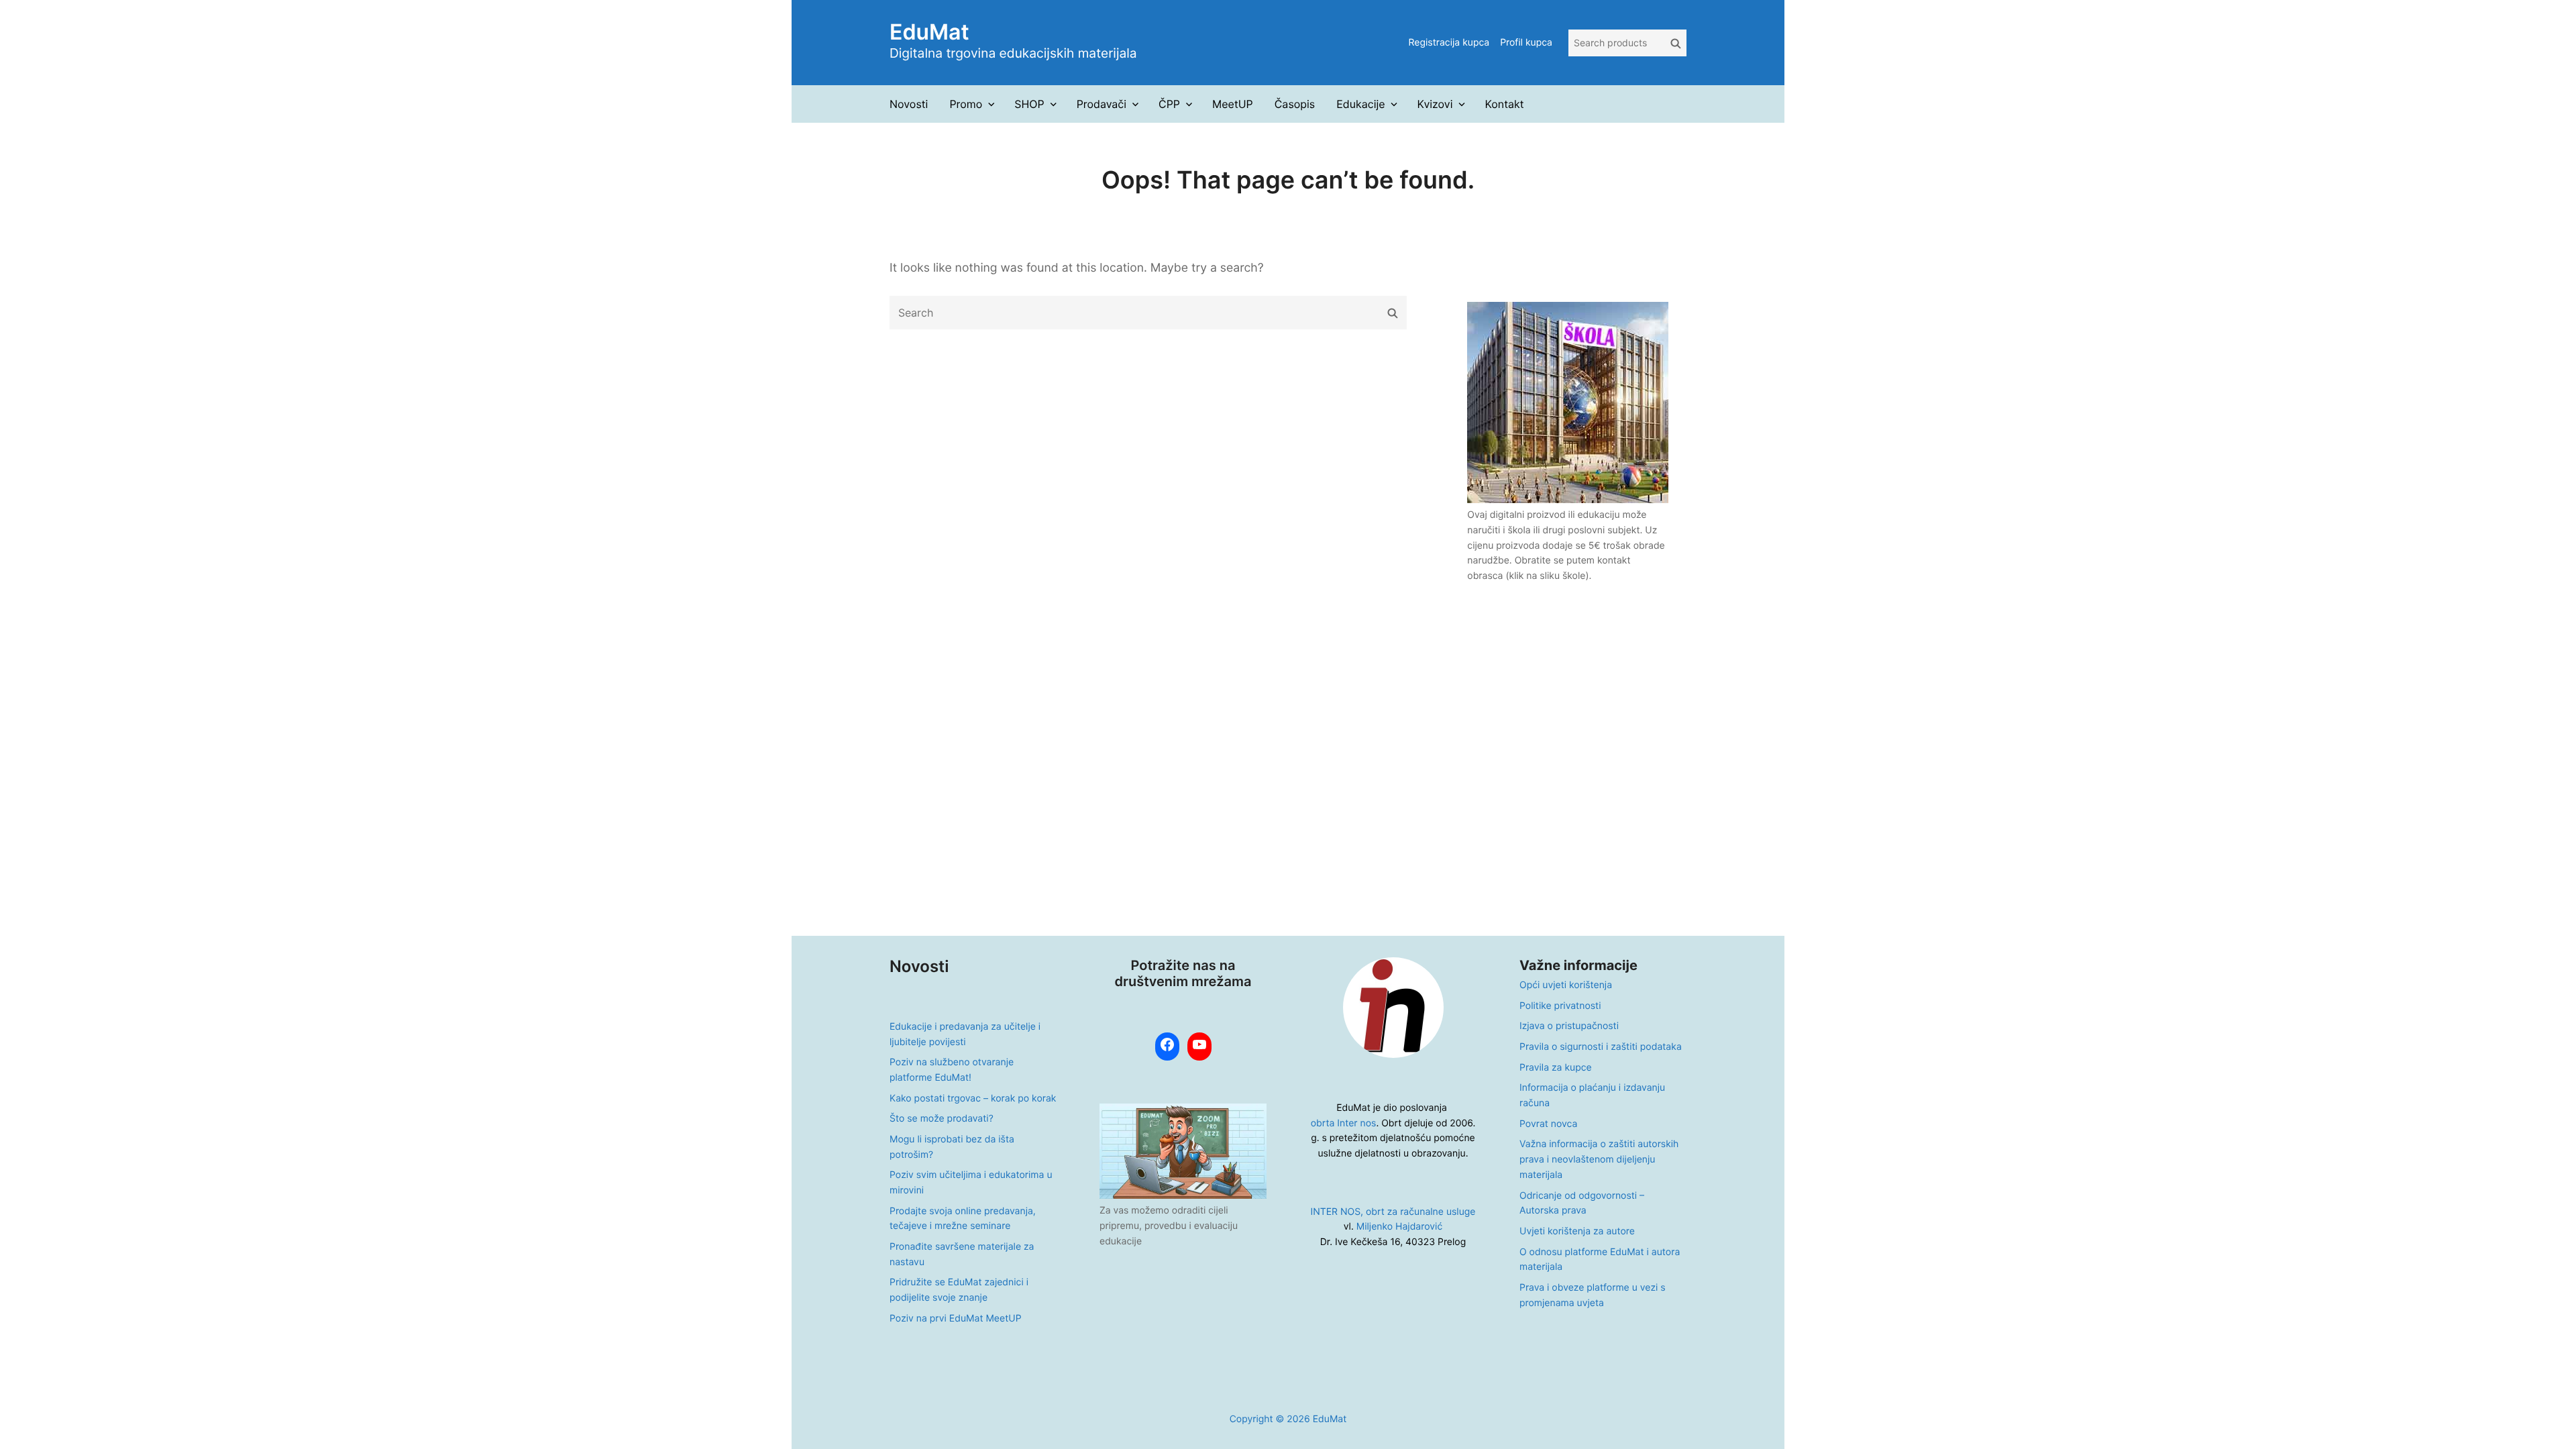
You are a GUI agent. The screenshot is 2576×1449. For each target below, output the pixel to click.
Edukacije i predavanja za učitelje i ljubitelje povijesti (965, 1034)
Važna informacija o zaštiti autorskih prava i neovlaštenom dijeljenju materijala (1599, 1159)
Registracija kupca (1449, 43)
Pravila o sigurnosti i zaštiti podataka (1601, 1047)
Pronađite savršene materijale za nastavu (962, 1254)
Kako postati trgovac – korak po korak (973, 1098)
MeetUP (1233, 104)
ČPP (1169, 104)
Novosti (909, 104)
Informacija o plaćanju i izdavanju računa (1592, 1095)
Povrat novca (1548, 1124)
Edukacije (1360, 104)
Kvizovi (1435, 104)
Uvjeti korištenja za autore (1577, 1231)
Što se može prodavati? (942, 1119)
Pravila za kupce (1556, 1068)
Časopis (1295, 104)
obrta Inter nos (1344, 1123)
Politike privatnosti (1560, 1006)
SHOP (1029, 104)
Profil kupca (1526, 43)
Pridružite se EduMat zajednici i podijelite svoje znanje (959, 1290)
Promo (966, 104)
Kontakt (1504, 104)
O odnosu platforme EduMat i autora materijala (1600, 1260)
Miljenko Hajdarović (1399, 1227)
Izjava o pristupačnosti (1569, 1026)
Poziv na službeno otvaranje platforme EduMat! (952, 1070)
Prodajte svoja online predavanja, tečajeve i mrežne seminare (963, 1219)
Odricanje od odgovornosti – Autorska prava (1582, 1203)
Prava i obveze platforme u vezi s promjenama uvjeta (1593, 1295)
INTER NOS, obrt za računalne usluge (1393, 1212)
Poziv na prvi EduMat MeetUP (956, 1319)
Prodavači (1102, 104)
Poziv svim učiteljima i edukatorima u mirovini (971, 1183)
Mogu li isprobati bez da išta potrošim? (952, 1147)
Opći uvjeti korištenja (1566, 985)
